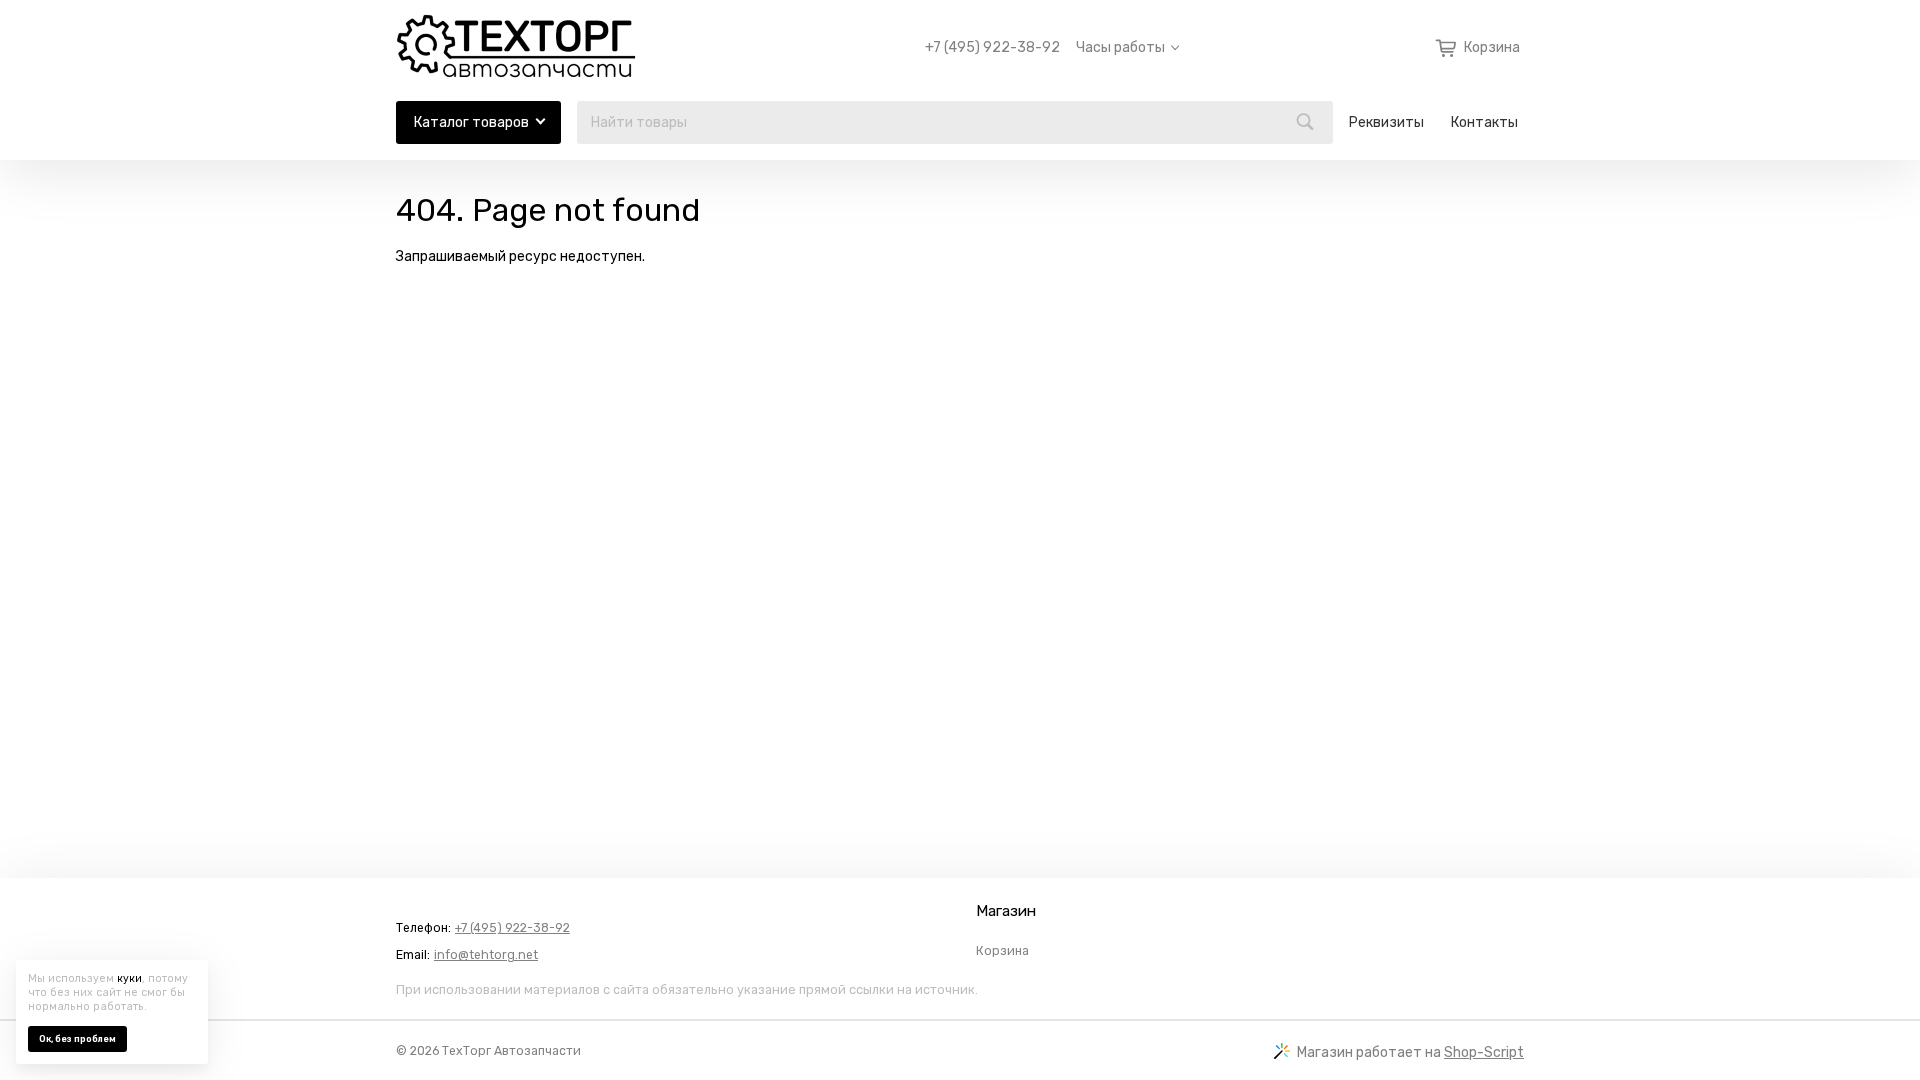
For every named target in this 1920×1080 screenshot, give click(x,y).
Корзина (1002, 951)
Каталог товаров (471, 122)
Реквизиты (1386, 122)
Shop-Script (1484, 1052)
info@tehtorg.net (486, 955)
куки (129, 978)
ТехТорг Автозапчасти (511, 1051)
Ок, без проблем (77, 1039)
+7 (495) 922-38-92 (992, 48)
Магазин (1006, 911)
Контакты (1484, 122)
